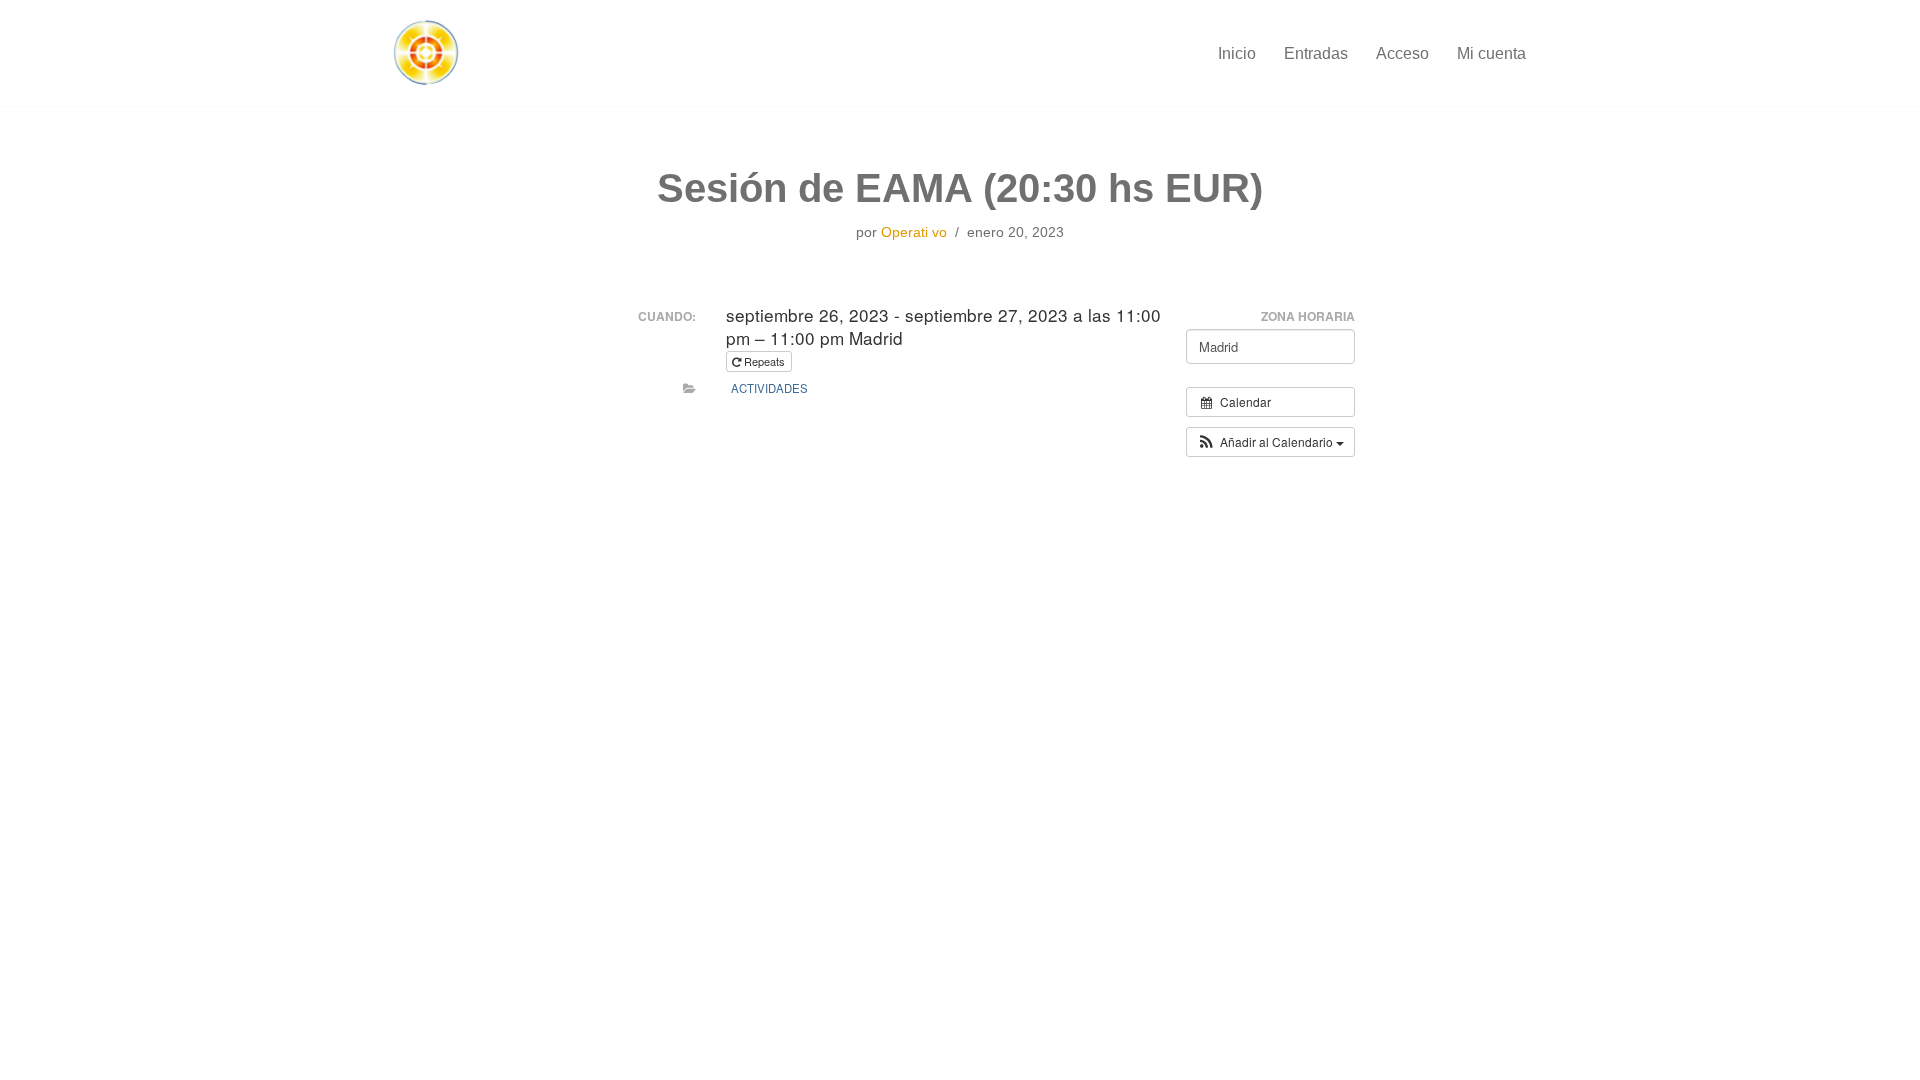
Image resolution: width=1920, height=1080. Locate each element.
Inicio (1237, 53)
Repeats (764, 361)
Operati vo (914, 232)
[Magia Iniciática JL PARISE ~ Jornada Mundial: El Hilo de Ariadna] (425, 53)
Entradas (1316, 53)
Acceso (1402, 53)
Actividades (769, 388)
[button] (1270, 442)
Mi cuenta (1491, 53)
